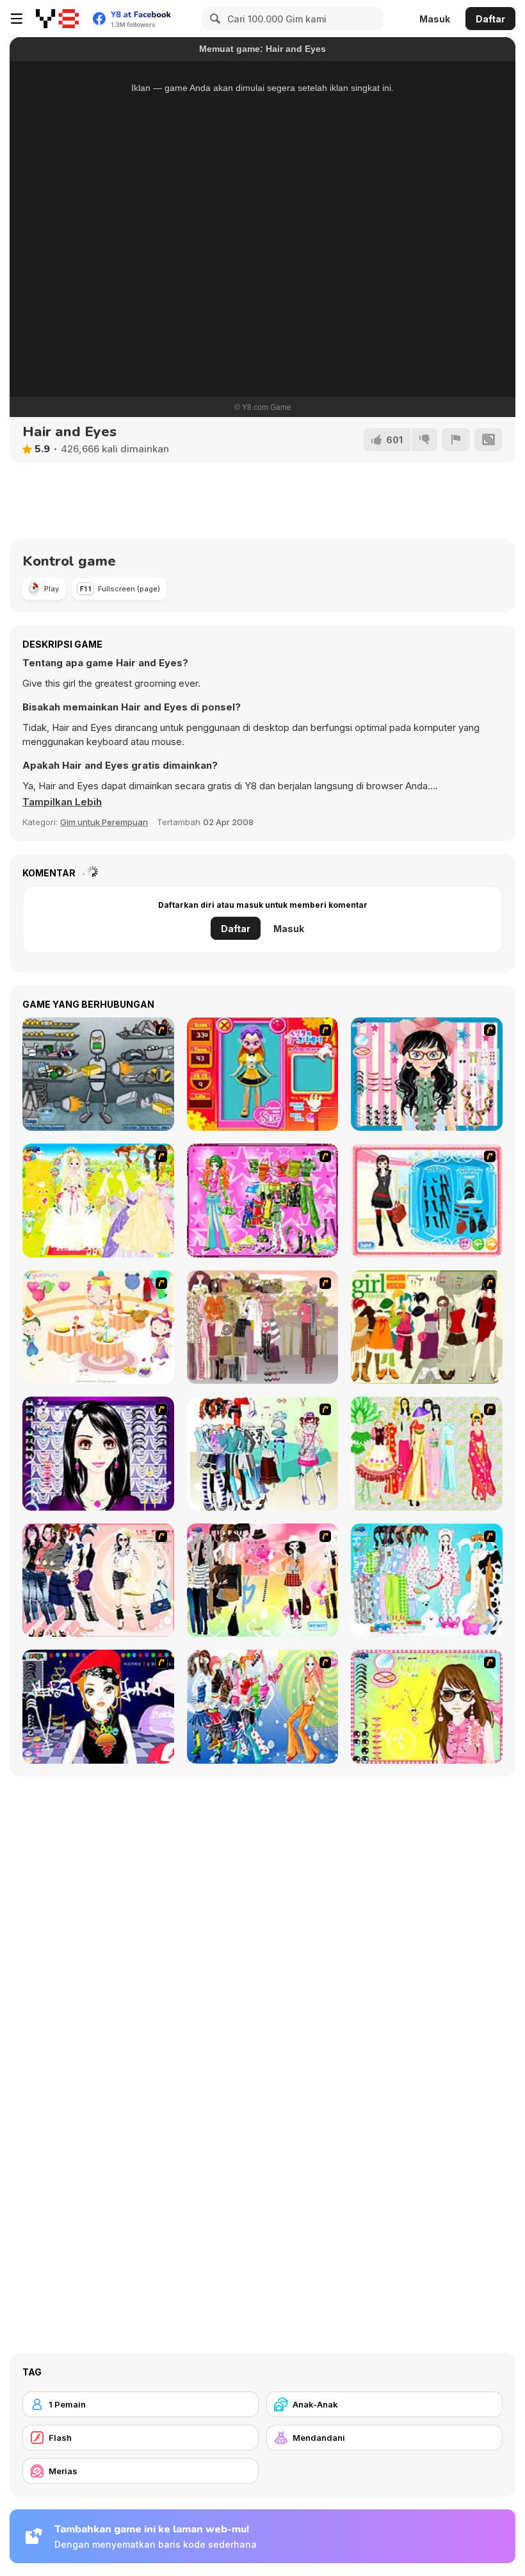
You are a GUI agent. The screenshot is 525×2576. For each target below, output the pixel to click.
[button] (62, 802)
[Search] (213, 19)
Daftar (490, 19)
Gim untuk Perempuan (104, 822)
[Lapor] (456, 439)
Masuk (435, 19)
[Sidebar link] (17, 19)
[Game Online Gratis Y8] (57, 19)
